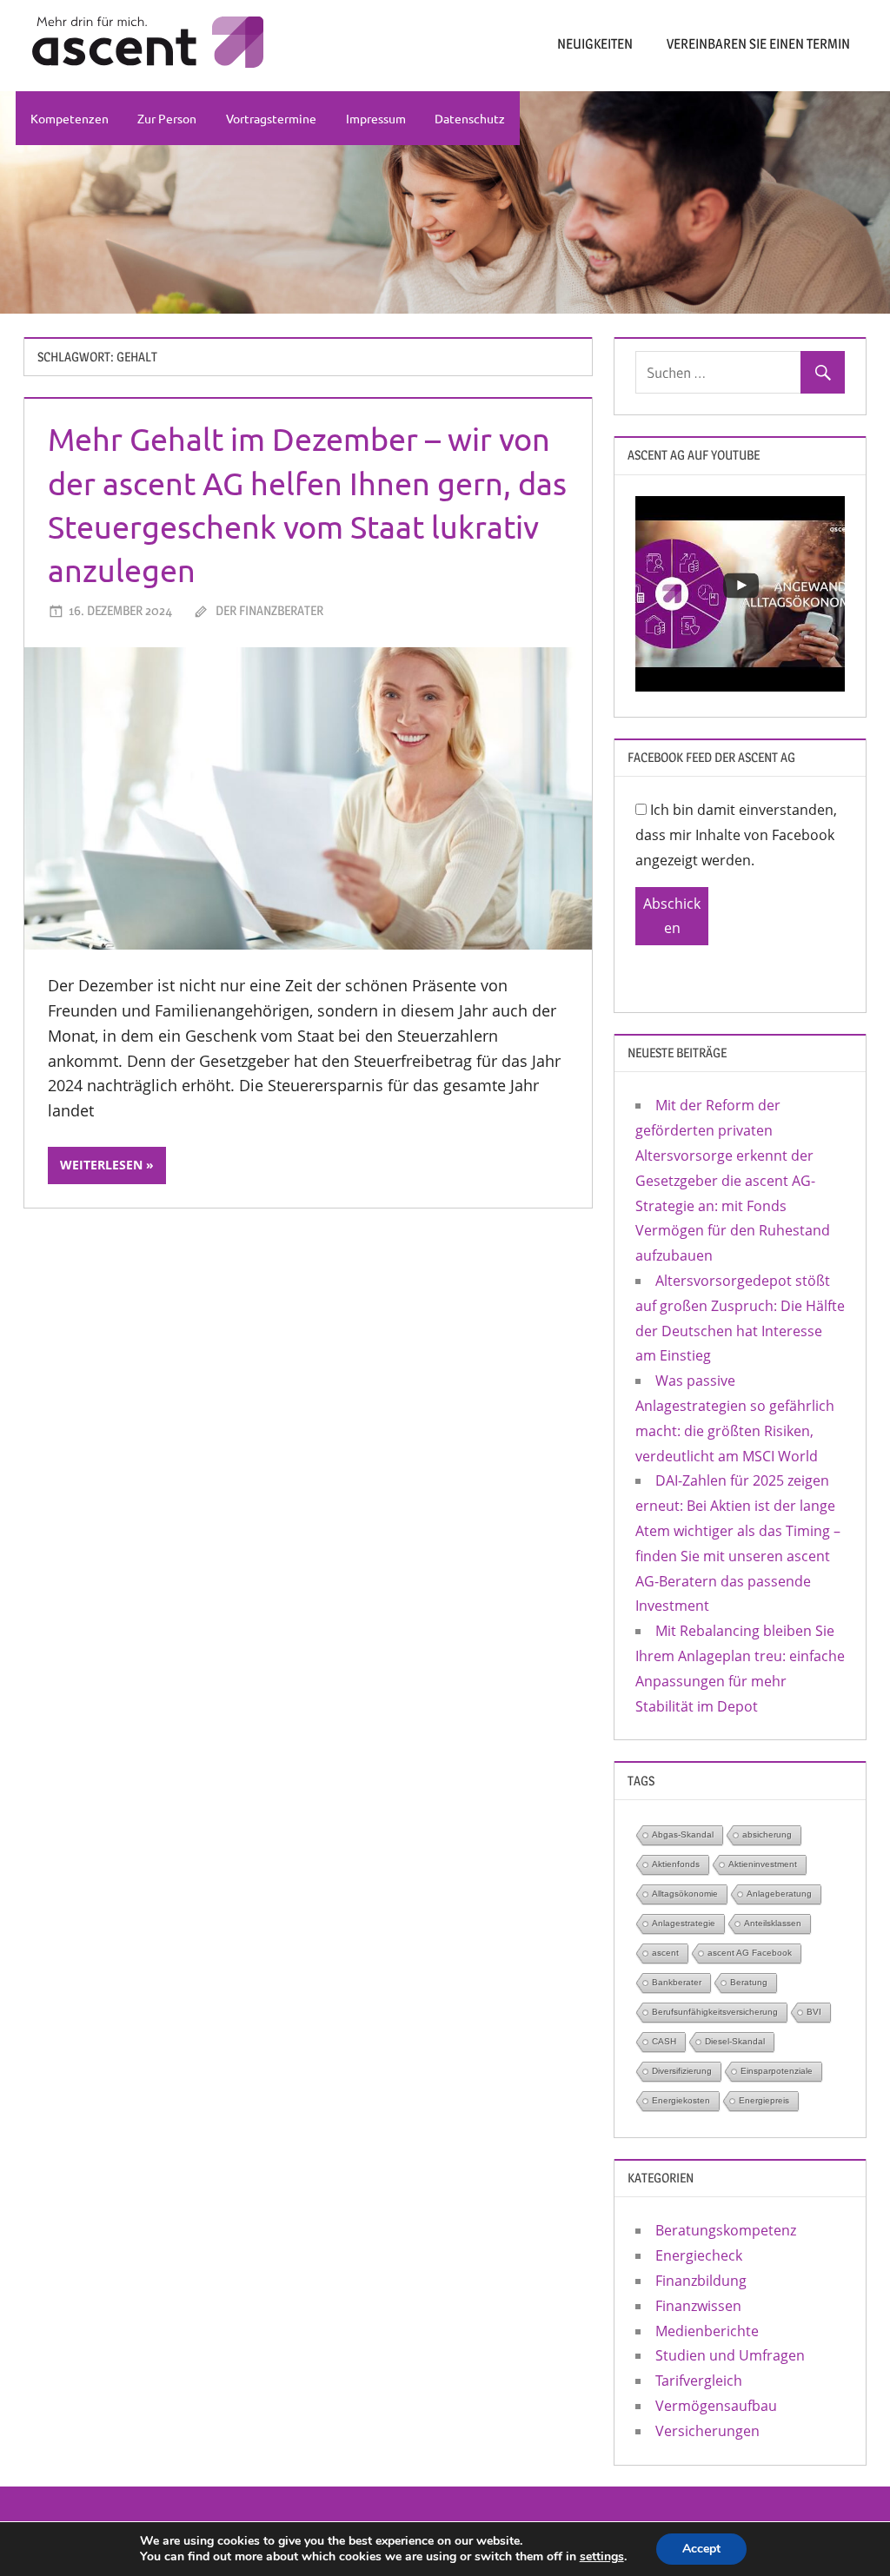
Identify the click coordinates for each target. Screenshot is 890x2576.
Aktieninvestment (763, 1864)
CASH (664, 2041)
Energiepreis (764, 2100)
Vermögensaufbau (716, 2406)
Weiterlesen (101, 1165)
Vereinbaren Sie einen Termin (758, 44)
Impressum (376, 118)
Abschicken (672, 916)
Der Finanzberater (269, 610)
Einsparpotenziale (777, 2071)
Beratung (749, 1982)
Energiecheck (699, 2255)
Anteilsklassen (773, 1923)
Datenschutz (470, 118)
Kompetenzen (70, 118)
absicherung (767, 1834)
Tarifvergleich (699, 2381)
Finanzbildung (701, 2281)
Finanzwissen (698, 2306)
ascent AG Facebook (750, 1953)
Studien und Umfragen (730, 2355)
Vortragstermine (271, 118)
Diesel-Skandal (735, 2041)
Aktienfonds (676, 1864)
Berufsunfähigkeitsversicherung (715, 2012)
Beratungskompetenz (726, 2230)
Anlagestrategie (684, 1923)
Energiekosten (681, 2100)
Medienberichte (707, 2331)
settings (602, 2557)
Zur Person (167, 118)
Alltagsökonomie (685, 1894)
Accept (701, 2549)
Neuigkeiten (595, 44)
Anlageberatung (779, 1894)
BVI (814, 2012)
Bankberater (677, 1982)
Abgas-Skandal (683, 1834)
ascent (665, 1953)
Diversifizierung (682, 2071)
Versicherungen (707, 2431)
